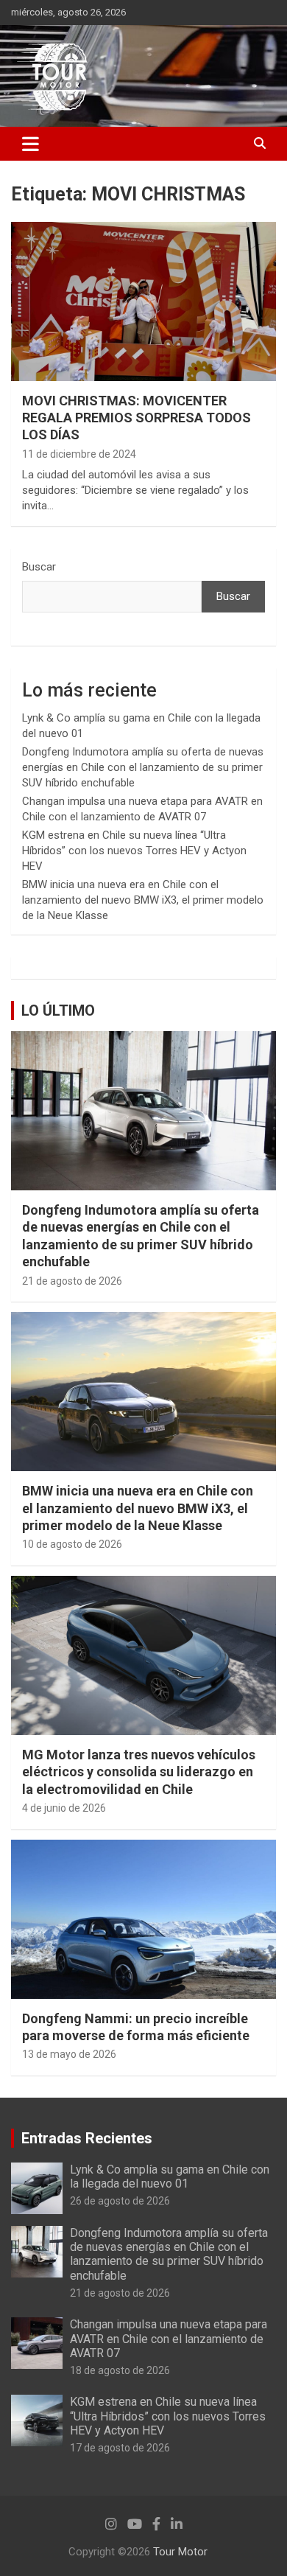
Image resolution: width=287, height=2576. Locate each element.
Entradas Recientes (87, 2138)
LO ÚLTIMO (58, 1010)
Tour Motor (180, 2552)
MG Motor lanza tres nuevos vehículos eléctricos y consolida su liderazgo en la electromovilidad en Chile (139, 1772)
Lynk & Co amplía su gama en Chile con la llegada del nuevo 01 (170, 2177)
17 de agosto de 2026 (120, 2448)
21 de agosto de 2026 (72, 1281)
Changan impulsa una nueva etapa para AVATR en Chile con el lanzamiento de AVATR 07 (169, 2338)
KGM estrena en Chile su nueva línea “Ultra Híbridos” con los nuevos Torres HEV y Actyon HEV (134, 851)
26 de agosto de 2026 (120, 2201)
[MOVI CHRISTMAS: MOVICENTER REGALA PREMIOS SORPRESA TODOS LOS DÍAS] (143, 301)
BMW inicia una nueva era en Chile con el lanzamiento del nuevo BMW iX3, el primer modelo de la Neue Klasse (143, 900)
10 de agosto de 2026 (72, 1544)
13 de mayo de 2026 (69, 2054)
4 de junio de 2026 (64, 1808)
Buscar (39, 567)
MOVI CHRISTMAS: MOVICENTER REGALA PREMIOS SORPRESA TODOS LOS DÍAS (137, 418)
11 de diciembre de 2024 (79, 454)
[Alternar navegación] (31, 144)
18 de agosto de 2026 (120, 2370)
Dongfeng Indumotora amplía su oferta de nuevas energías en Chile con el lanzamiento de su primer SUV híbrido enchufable (143, 767)
